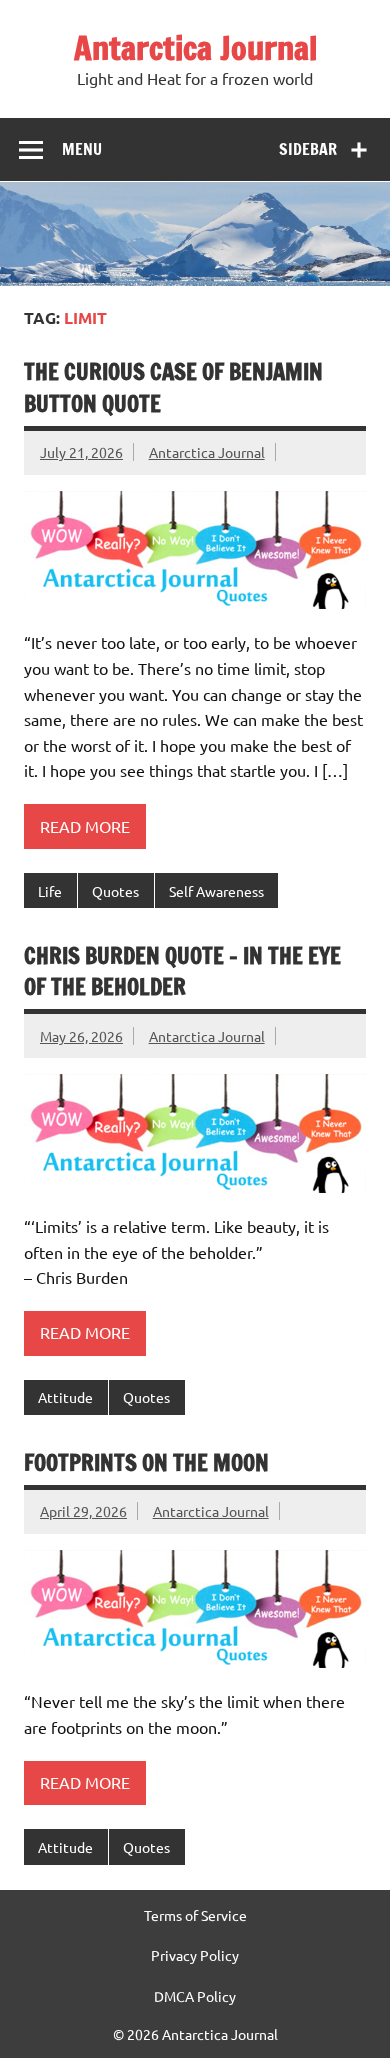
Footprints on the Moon (146, 1462)
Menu (82, 149)
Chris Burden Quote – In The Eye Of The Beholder (182, 971)
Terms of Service (195, 1915)
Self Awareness (216, 891)
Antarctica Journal (195, 48)
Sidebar (308, 149)
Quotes (115, 891)
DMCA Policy (195, 1996)
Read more (85, 826)
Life (50, 891)
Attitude (65, 1397)
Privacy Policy (195, 1955)
